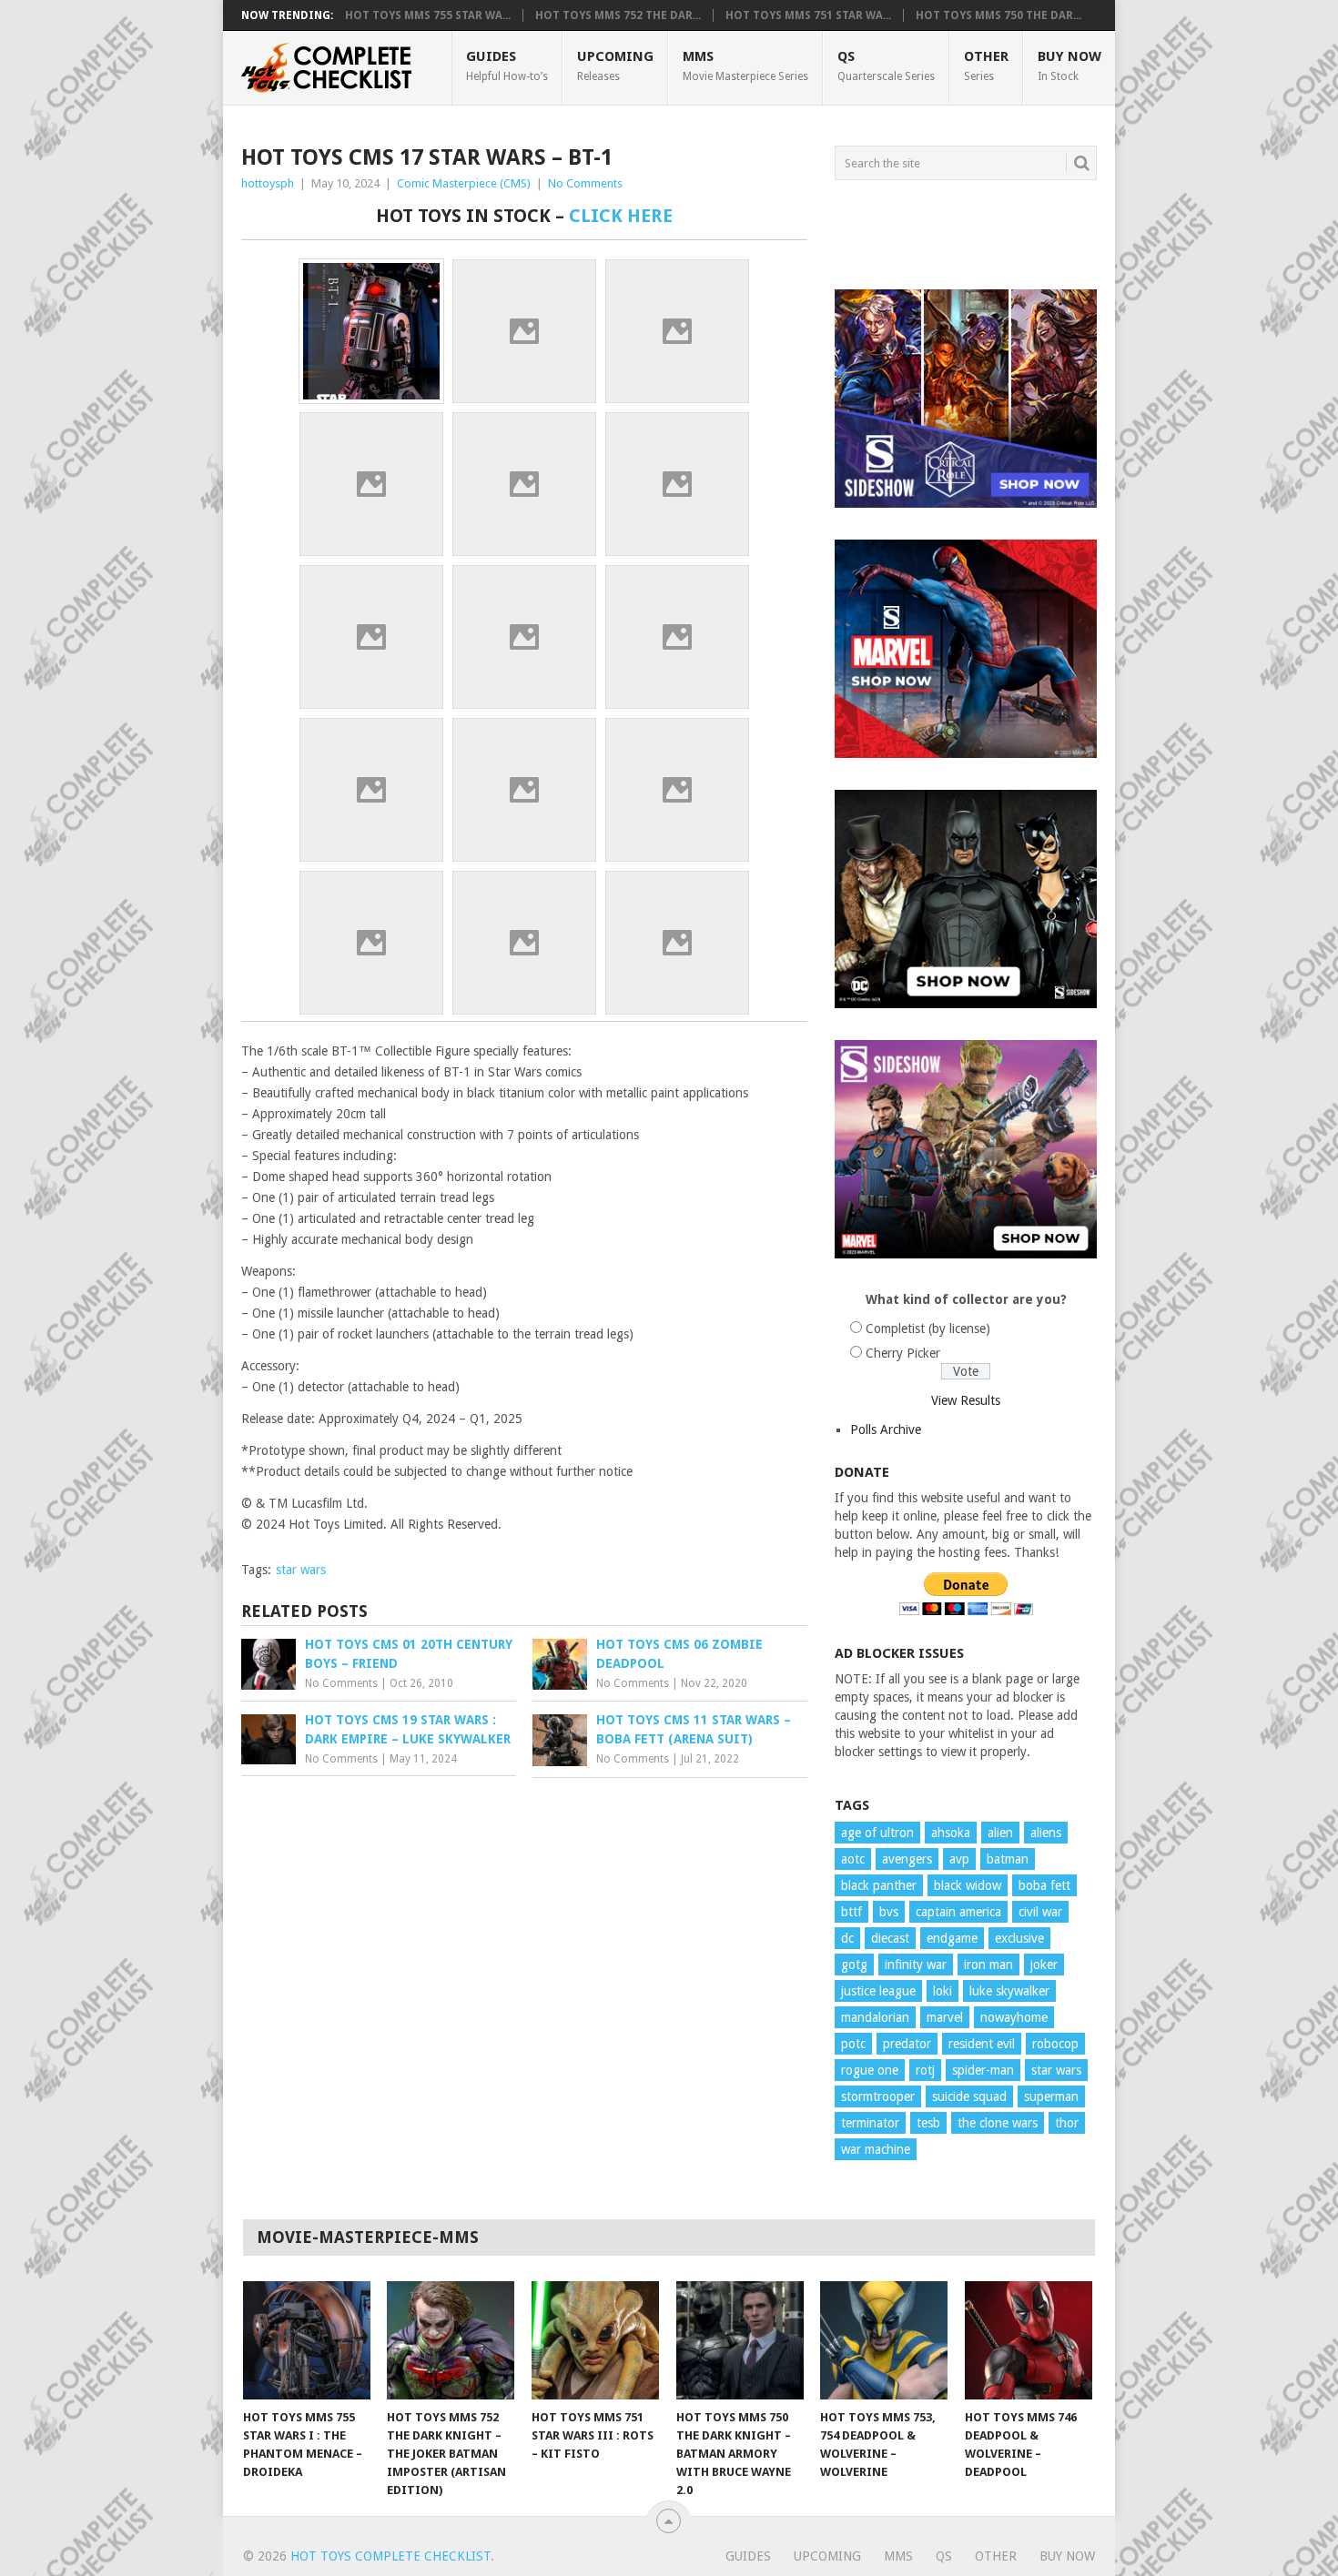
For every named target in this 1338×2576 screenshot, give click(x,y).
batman (1008, 1859)
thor (1067, 2123)
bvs (889, 1912)
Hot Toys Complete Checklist (390, 2556)
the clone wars (998, 2123)
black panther (879, 1885)
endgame (952, 1938)
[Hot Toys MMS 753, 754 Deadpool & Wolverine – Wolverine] (884, 2340)
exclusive (1019, 1938)
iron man (988, 1965)
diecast (890, 1938)
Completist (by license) (928, 1328)
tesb (928, 2123)
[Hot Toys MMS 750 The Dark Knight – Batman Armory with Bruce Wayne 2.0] (740, 2340)
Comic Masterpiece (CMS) (464, 183)
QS (886, 66)
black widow (968, 1885)
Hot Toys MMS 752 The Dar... (618, 15)
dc (847, 1938)
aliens (1046, 1833)
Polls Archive (886, 1429)
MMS (745, 66)
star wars (301, 1570)
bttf (851, 1912)
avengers (907, 1859)
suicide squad (969, 2096)
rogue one (870, 2070)
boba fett (1044, 1885)
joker (1044, 1965)
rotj (925, 2070)
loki (943, 1991)
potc (853, 2044)
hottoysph (268, 183)
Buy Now (1069, 66)
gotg (854, 1965)
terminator (870, 2123)
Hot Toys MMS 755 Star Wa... (428, 15)
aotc (853, 1859)
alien (1000, 1833)
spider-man (983, 2070)
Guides (507, 66)
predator (907, 2044)
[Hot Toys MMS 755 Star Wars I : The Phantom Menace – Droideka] (307, 2340)
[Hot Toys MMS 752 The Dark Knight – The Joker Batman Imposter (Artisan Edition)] (451, 2340)
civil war (1040, 1912)
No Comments (585, 183)
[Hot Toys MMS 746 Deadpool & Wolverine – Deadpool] (1029, 2340)
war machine (876, 2149)
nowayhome (1014, 2017)
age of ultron (877, 1833)
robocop (1055, 2044)
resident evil (982, 2044)
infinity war (916, 1965)
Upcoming (615, 66)
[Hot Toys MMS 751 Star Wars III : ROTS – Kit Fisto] (595, 2340)
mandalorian (875, 2017)
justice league (878, 1991)
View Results (966, 1400)
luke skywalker (1009, 1991)
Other (986, 66)
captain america (958, 1912)
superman (1051, 2096)
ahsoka (951, 1833)
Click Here (621, 216)
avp (959, 1859)
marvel (945, 2017)
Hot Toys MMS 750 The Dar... (998, 15)
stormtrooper (878, 2096)
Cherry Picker (903, 1353)
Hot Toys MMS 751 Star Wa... (808, 15)
